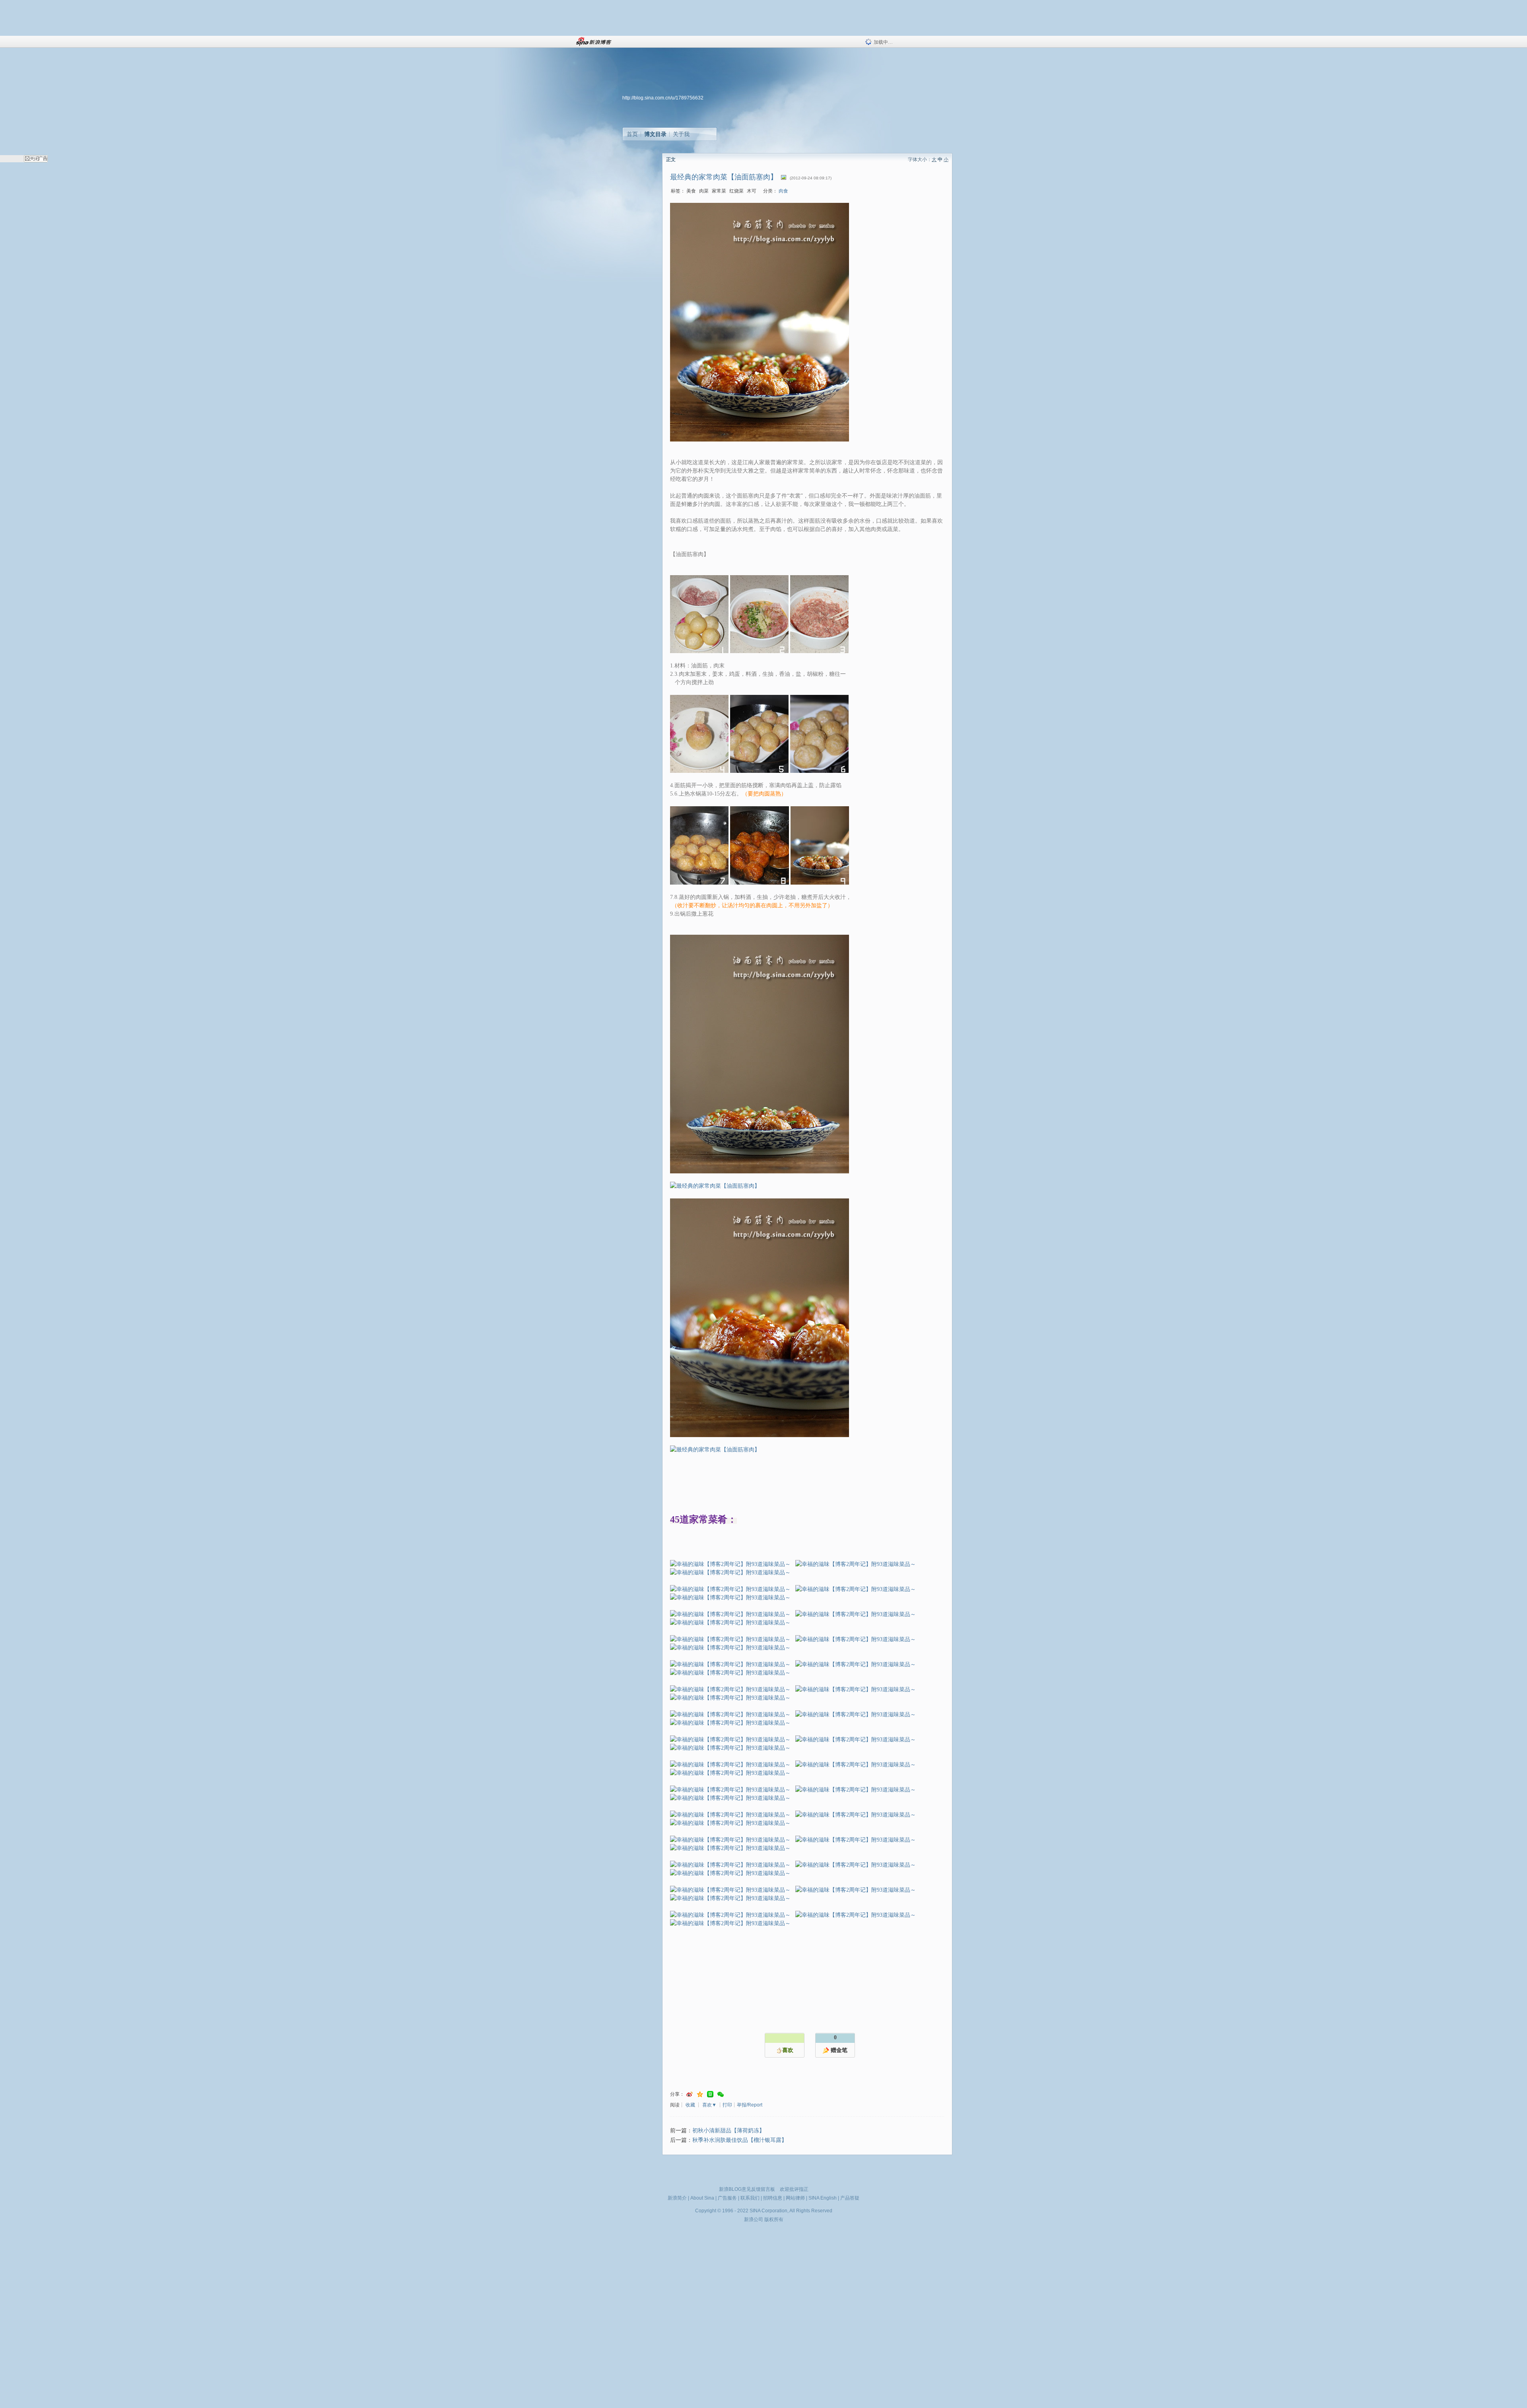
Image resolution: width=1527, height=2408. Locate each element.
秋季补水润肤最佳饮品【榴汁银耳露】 (740, 2140)
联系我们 (750, 2198)
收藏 (690, 2105)
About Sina (702, 2198)
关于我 (681, 134)
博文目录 (655, 134)
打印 (727, 2105)
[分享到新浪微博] (690, 2094)
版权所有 (774, 2219)
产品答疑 (850, 2198)
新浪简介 (677, 2198)
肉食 (783, 191)
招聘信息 (773, 2198)
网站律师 (795, 2198)
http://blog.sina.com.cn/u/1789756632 (663, 98)
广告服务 (727, 2198)
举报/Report (750, 2105)
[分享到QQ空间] (700, 2094)
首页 (632, 134)
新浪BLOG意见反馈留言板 (747, 2189)
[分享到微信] (721, 2094)
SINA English (823, 2198)
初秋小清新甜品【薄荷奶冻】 (729, 2131)
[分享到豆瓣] (710, 2094)
